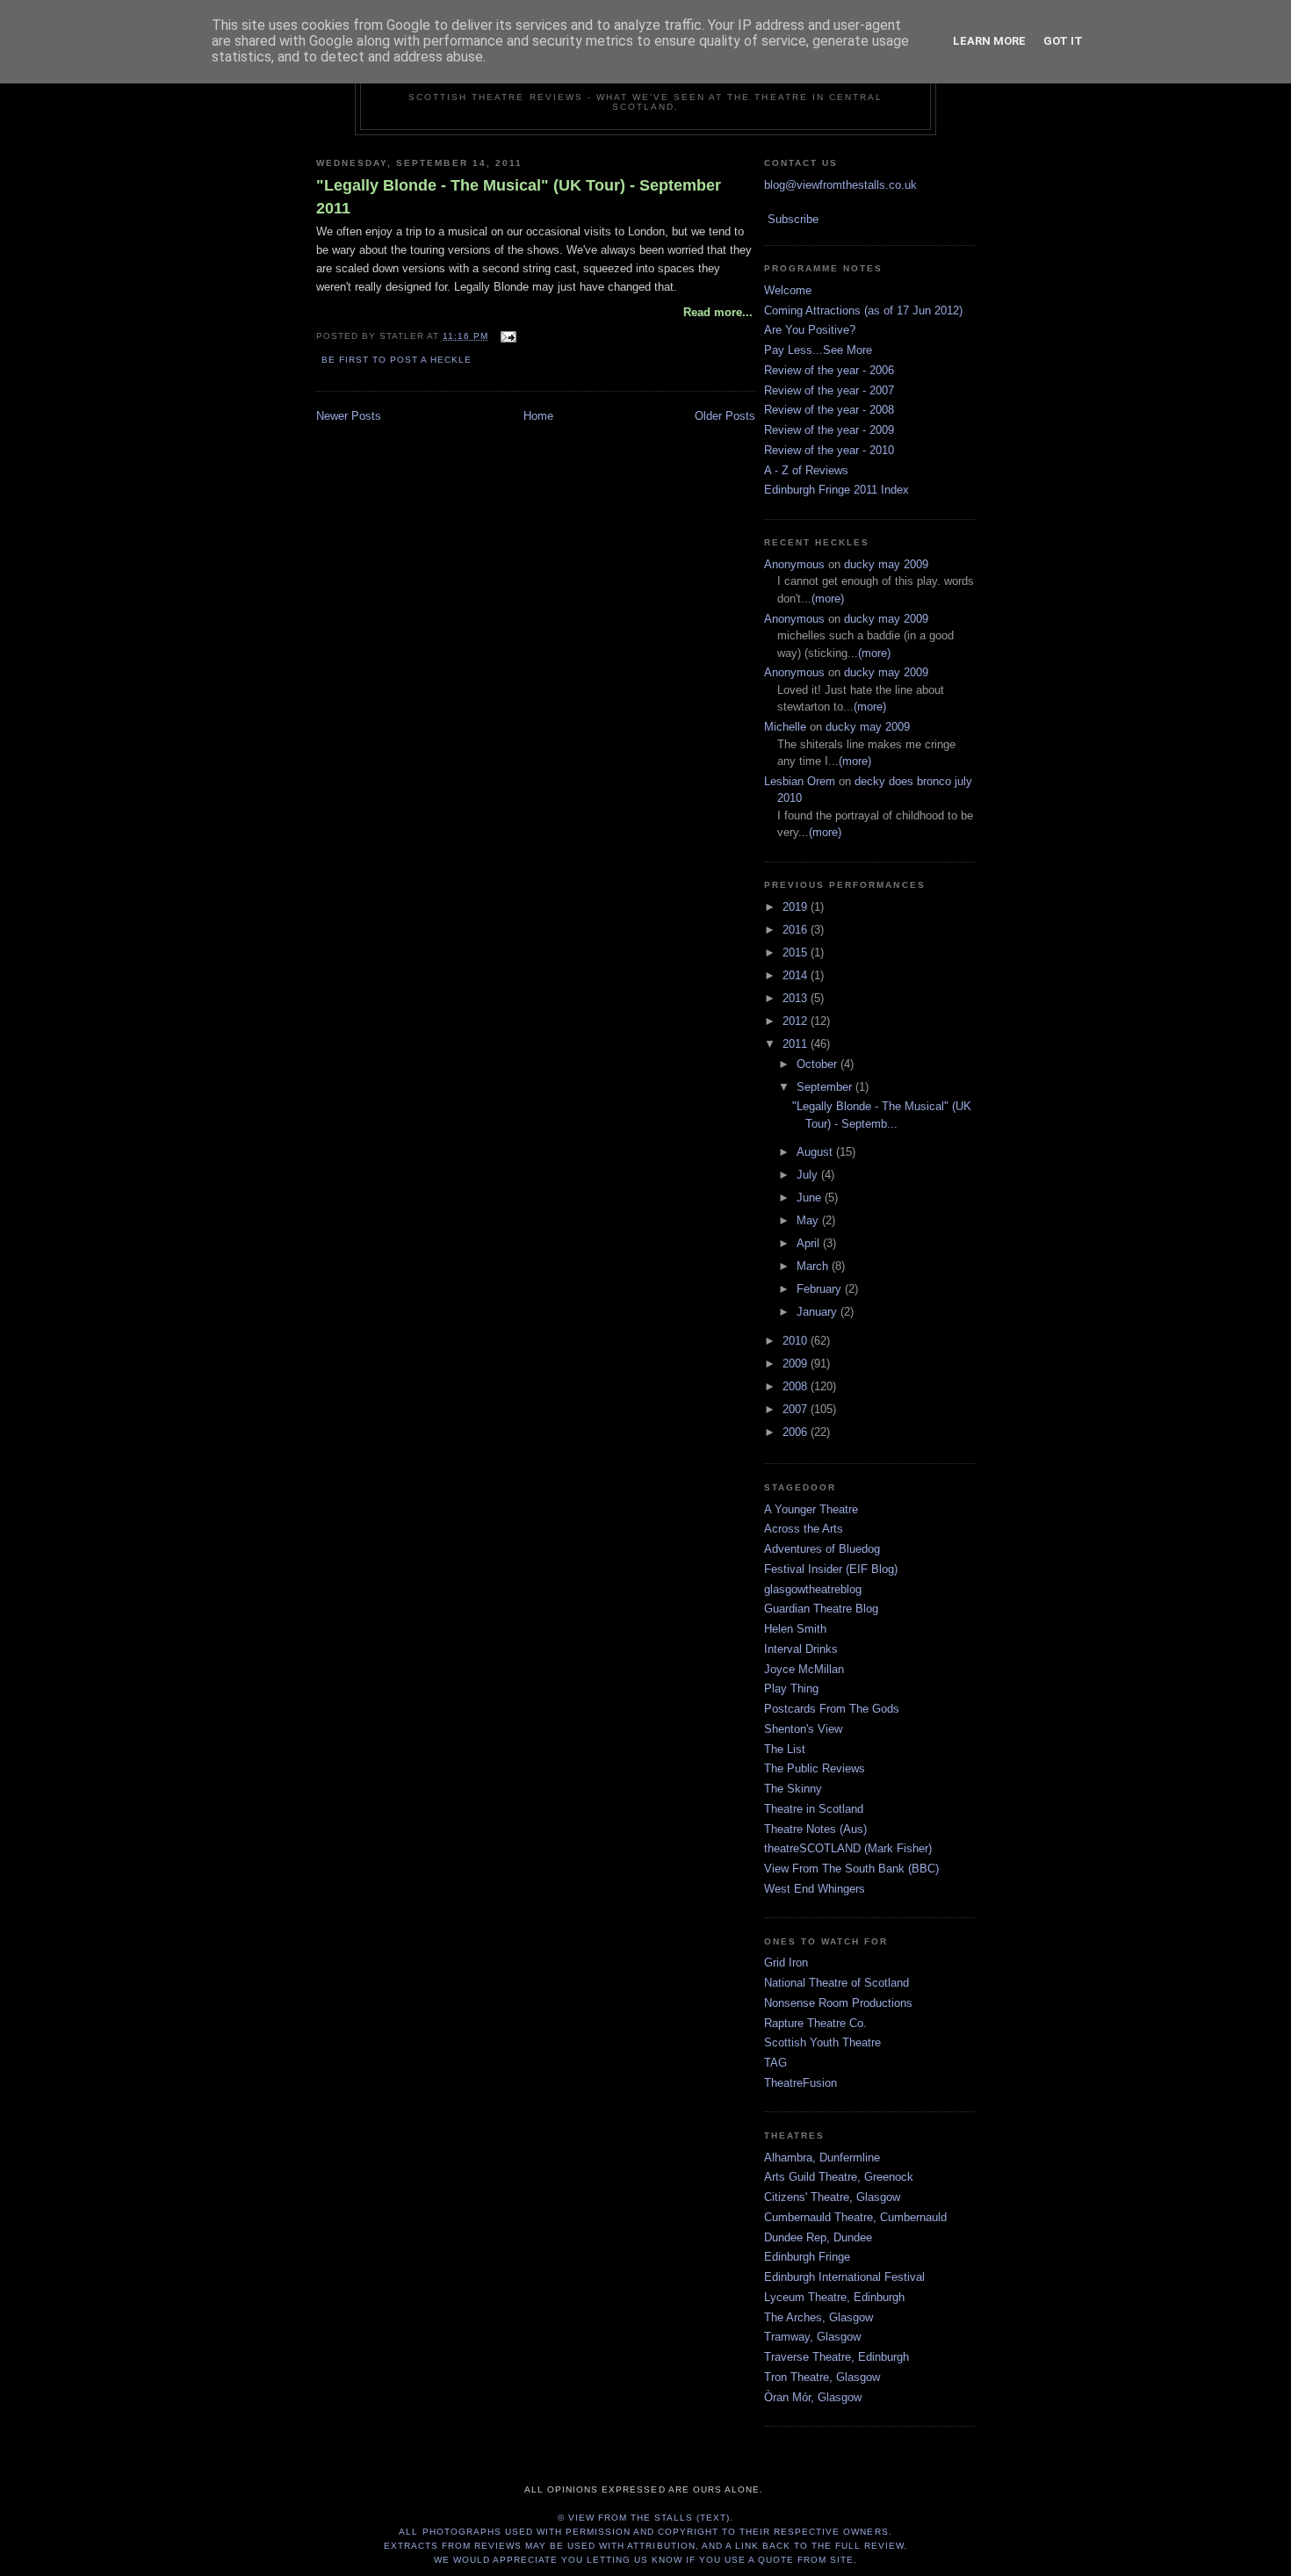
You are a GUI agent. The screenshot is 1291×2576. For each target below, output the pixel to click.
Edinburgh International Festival (844, 2277)
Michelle (785, 727)
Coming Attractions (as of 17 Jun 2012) (863, 310)
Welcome (788, 290)
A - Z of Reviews (806, 470)
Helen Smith (795, 1629)
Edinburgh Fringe (807, 2257)
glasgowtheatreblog (813, 1589)
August (816, 1152)
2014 (797, 975)
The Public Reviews (815, 1768)
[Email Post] (505, 336)
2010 (797, 1341)
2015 (797, 952)
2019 (797, 907)
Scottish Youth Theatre (822, 2042)
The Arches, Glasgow (819, 2317)
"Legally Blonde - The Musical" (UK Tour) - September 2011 (519, 196)
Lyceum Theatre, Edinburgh (834, 2297)
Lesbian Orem (800, 781)
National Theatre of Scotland (837, 1983)
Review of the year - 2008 (829, 410)
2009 (797, 1364)
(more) (828, 599)
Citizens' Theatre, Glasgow (832, 2197)
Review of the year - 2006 (829, 370)
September (826, 1087)
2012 (797, 1021)
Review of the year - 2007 (829, 390)
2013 (797, 998)
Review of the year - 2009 (829, 430)
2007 (797, 1409)
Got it (1063, 41)
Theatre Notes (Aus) (815, 1829)
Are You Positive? (810, 330)
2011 (797, 1044)
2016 (797, 930)
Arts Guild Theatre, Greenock (839, 2177)
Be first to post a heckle (397, 360)
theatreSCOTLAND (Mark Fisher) (848, 1848)
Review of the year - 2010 (829, 450)
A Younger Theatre (811, 1509)
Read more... (718, 312)
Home (538, 416)
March (814, 1266)
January (819, 1312)
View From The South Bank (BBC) (851, 1869)
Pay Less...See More (818, 350)
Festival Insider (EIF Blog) (831, 1569)
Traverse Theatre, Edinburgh (837, 2357)
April (810, 1243)
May (809, 1220)
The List (785, 1749)
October (819, 1064)
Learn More (989, 41)
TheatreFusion (801, 2083)
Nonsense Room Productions (838, 2003)
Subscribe (793, 219)
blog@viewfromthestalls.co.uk (840, 185)
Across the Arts (804, 1529)
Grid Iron (786, 1963)
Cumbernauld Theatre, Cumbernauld (855, 2217)
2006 (797, 1432)
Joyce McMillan (804, 1669)
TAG (775, 2063)
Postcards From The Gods (832, 1709)
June (811, 1198)
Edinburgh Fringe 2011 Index (837, 490)
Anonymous (794, 564)
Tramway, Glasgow (812, 2337)
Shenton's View (803, 1729)
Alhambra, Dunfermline (822, 2157)
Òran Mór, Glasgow (813, 2397)
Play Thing (791, 1688)
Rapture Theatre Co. (815, 2023)
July (809, 1175)
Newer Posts (349, 416)
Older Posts (725, 416)
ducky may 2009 (886, 564)
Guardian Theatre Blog (821, 1609)
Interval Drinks (801, 1649)
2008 (797, 1386)
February (821, 1289)
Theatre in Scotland (814, 1809)
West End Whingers (815, 1889)
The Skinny (793, 1789)
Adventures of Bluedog (822, 1549)
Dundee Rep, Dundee (818, 2237)
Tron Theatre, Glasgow (822, 2377)
